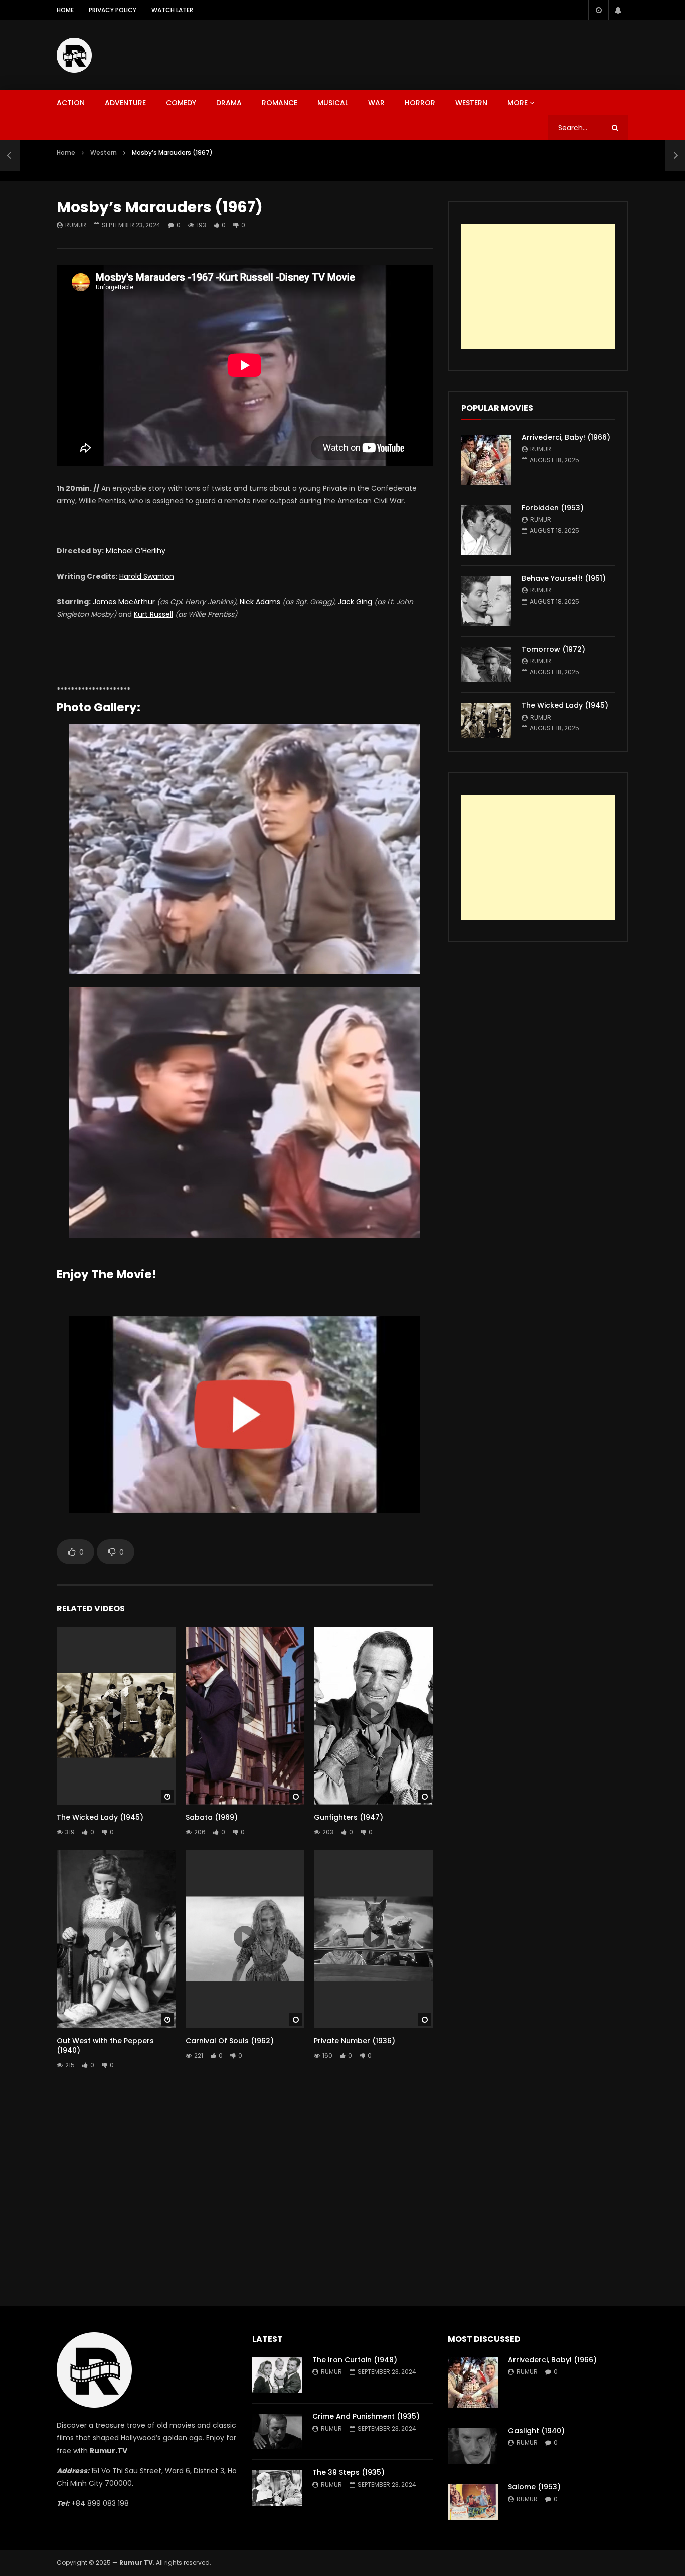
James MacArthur (124, 602)
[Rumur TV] (74, 55)
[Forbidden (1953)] (486, 530)
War (376, 103)
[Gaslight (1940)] (473, 2446)
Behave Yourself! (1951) (564, 578)
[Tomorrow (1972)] (486, 664)
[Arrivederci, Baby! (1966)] (486, 460)
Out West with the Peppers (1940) (105, 2045)
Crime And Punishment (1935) (366, 2416)
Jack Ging (355, 602)
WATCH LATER (172, 10)
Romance (280, 103)
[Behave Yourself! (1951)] (486, 601)
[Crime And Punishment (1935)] (277, 2431)
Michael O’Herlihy (136, 551)
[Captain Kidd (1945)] (10, 155)
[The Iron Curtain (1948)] (277, 2375)
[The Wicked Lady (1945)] (486, 721)
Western (471, 103)
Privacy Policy (113, 10)
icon (116, 1713)
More (518, 103)
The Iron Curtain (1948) (355, 2360)
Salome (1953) (534, 2487)
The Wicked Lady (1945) (100, 1817)
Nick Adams (260, 602)
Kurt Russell (153, 614)
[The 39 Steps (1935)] (277, 2488)
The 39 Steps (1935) (349, 2472)
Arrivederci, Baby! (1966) (566, 437)
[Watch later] (598, 10)
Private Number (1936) (355, 2041)
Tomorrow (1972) (553, 649)
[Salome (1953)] (473, 2502)
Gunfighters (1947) (349, 1817)
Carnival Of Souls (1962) (230, 2041)
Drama (229, 103)
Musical (333, 103)
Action (71, 103)
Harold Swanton (147, 576)
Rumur (76, 225)
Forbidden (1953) (553, 508)
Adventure (125, 103)
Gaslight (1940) (536, 2431)
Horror (420, 103)
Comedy (181, 103)
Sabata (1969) (212, 1817)
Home (65, 10)
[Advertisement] (446, 53)
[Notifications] (618, 10)
